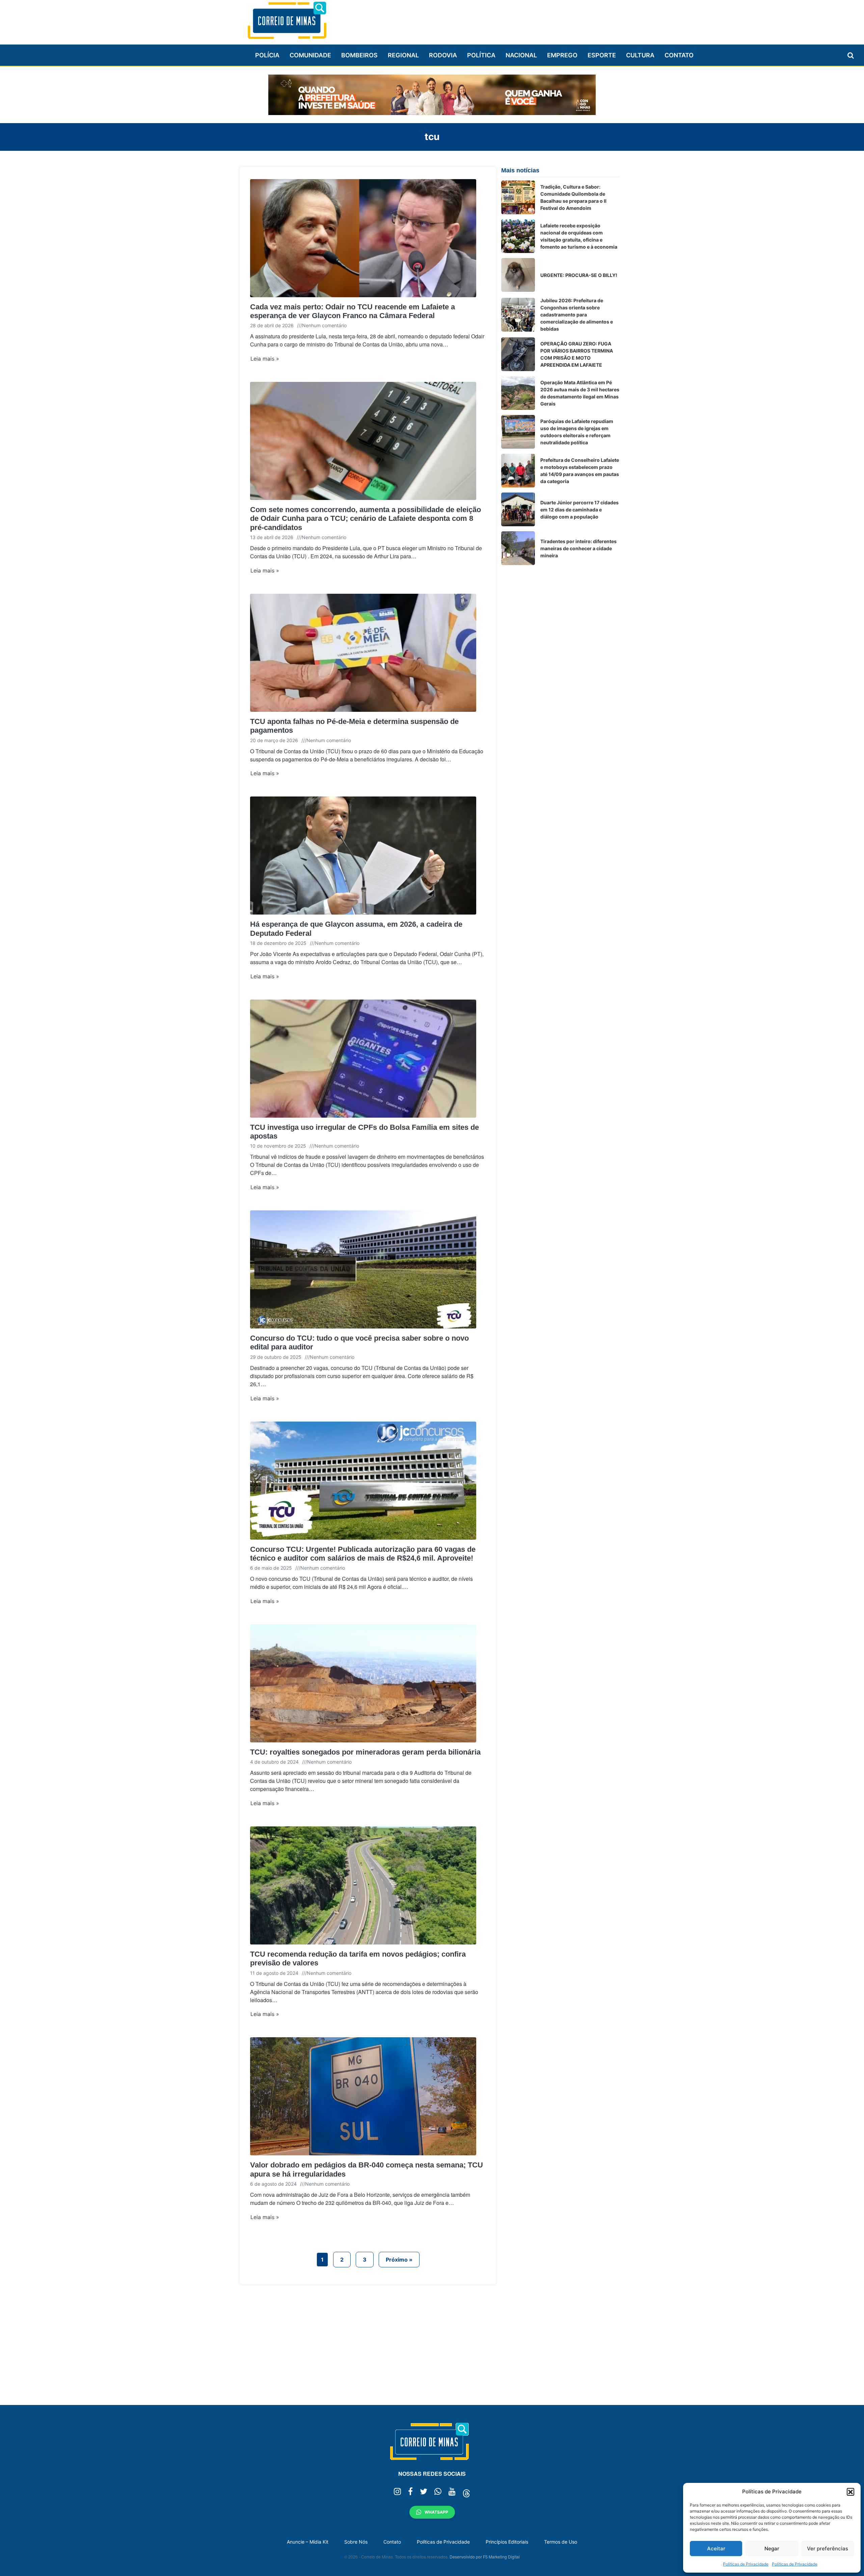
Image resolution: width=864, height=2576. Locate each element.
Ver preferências (828, 2549)
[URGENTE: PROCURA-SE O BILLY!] (518, 275)
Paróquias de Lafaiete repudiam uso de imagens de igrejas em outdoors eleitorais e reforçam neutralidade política (577, 432)
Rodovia (443, 55)
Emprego (562, 55)
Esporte (602, 55)
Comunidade (310, 55)
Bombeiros (359, 55)
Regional (403, 55)
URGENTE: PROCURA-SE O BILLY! (579, 275)
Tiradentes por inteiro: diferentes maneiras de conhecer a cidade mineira (578, 548)
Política (481, 55)
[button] (850, 2492)
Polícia (267, 55)
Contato (679, 55)
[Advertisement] (496, 19)
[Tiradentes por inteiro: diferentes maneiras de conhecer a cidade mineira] (518, 548)
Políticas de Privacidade (746, 2564)
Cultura (640, 55)
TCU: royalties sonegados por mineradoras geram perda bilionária (365, 1752)
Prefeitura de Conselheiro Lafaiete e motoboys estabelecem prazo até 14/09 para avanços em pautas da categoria (580, 471)
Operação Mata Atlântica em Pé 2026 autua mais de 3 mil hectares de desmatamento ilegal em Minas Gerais (580, 393)
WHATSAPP (436, 2512)
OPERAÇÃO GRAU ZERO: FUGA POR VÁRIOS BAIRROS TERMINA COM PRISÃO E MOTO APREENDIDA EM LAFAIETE (577, 354)
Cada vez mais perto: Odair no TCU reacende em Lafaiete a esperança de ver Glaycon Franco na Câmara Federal (353, 311)
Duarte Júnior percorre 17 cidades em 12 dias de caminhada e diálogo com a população (579, 510)
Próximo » (399, 2260)
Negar (772, 2549)
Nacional (521, 55)
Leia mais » (265, 359)
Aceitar (716, 2549)
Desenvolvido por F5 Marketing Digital (485, 2557)
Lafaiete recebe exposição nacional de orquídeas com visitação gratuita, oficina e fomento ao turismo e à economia (579, 236)
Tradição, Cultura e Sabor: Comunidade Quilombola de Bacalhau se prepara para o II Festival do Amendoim (573, 197)
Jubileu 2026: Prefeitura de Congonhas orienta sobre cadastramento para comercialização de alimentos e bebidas (577, 315)
